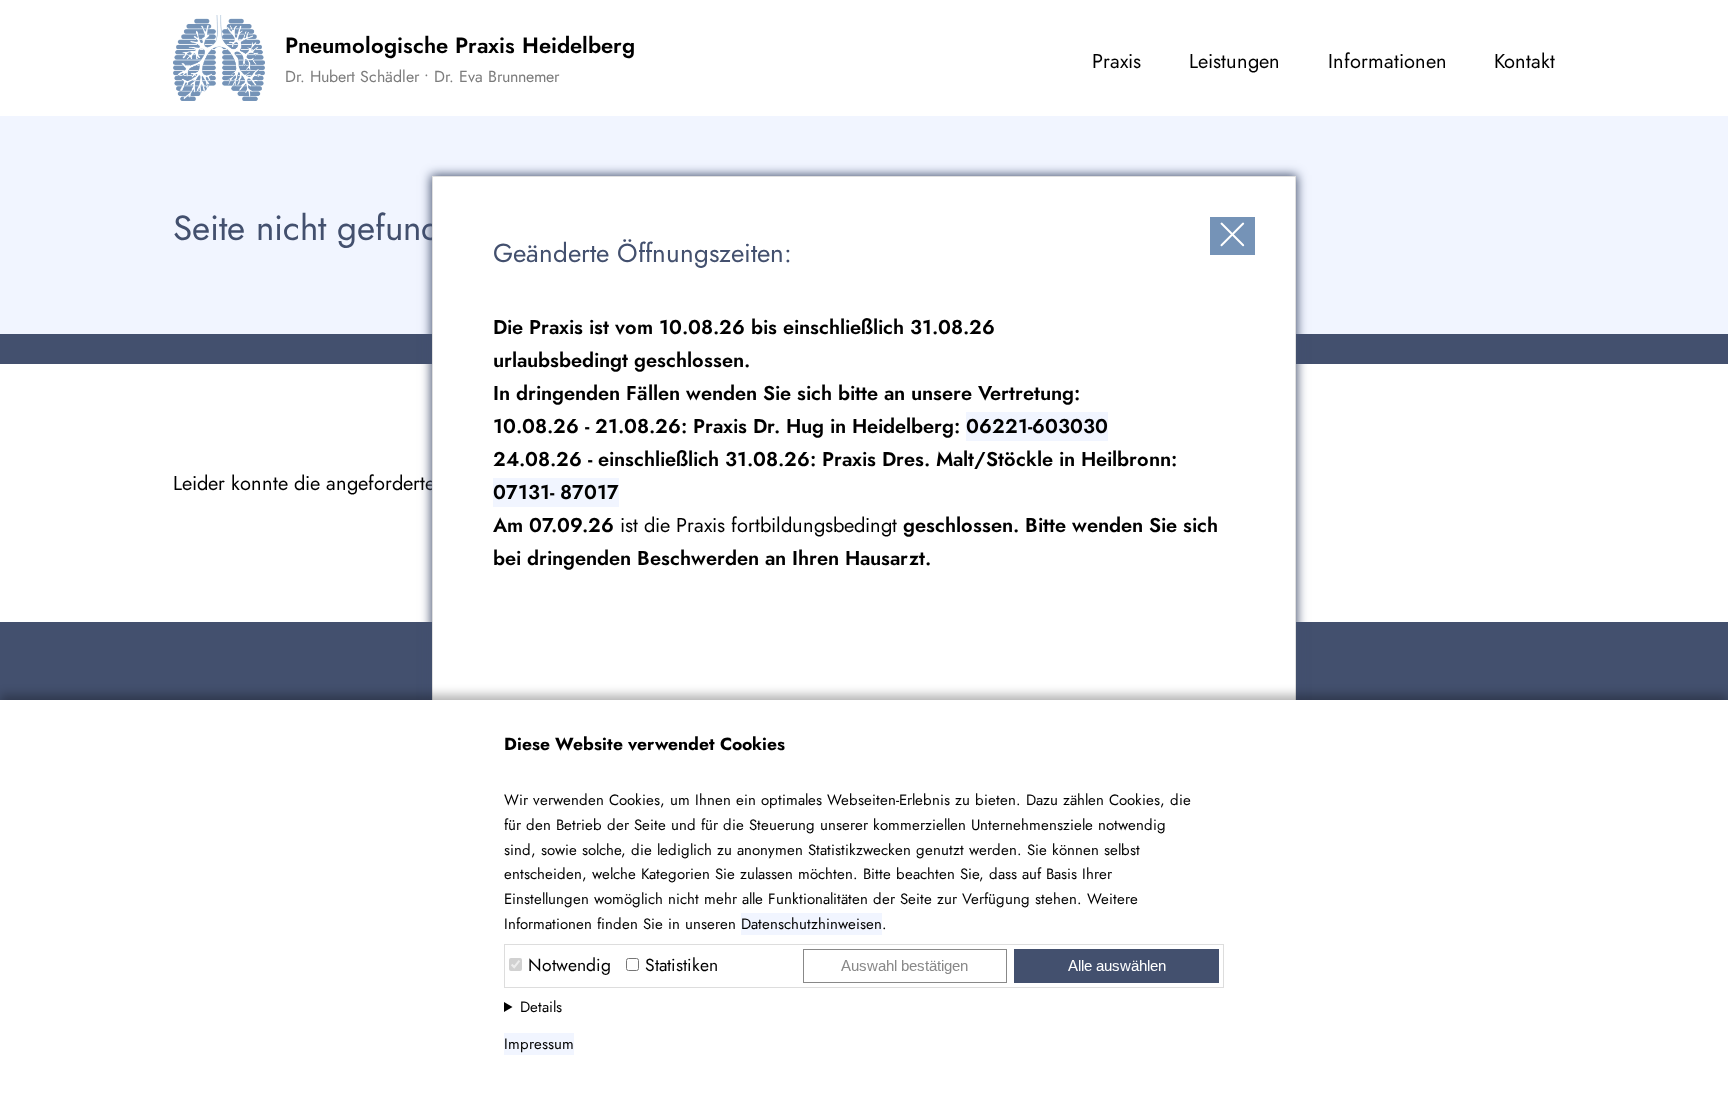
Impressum (539, 1044)
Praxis (1116, 61)
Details (541, 1007)
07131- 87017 (556, 492)
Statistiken (681, 965)
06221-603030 (1037, 426)
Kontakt (1524, 61)
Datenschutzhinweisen (811, 924)
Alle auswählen (1117, 965)
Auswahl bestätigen (904, 965)
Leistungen (1234, 61)
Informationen (1387, 61)
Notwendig (569, 965)
